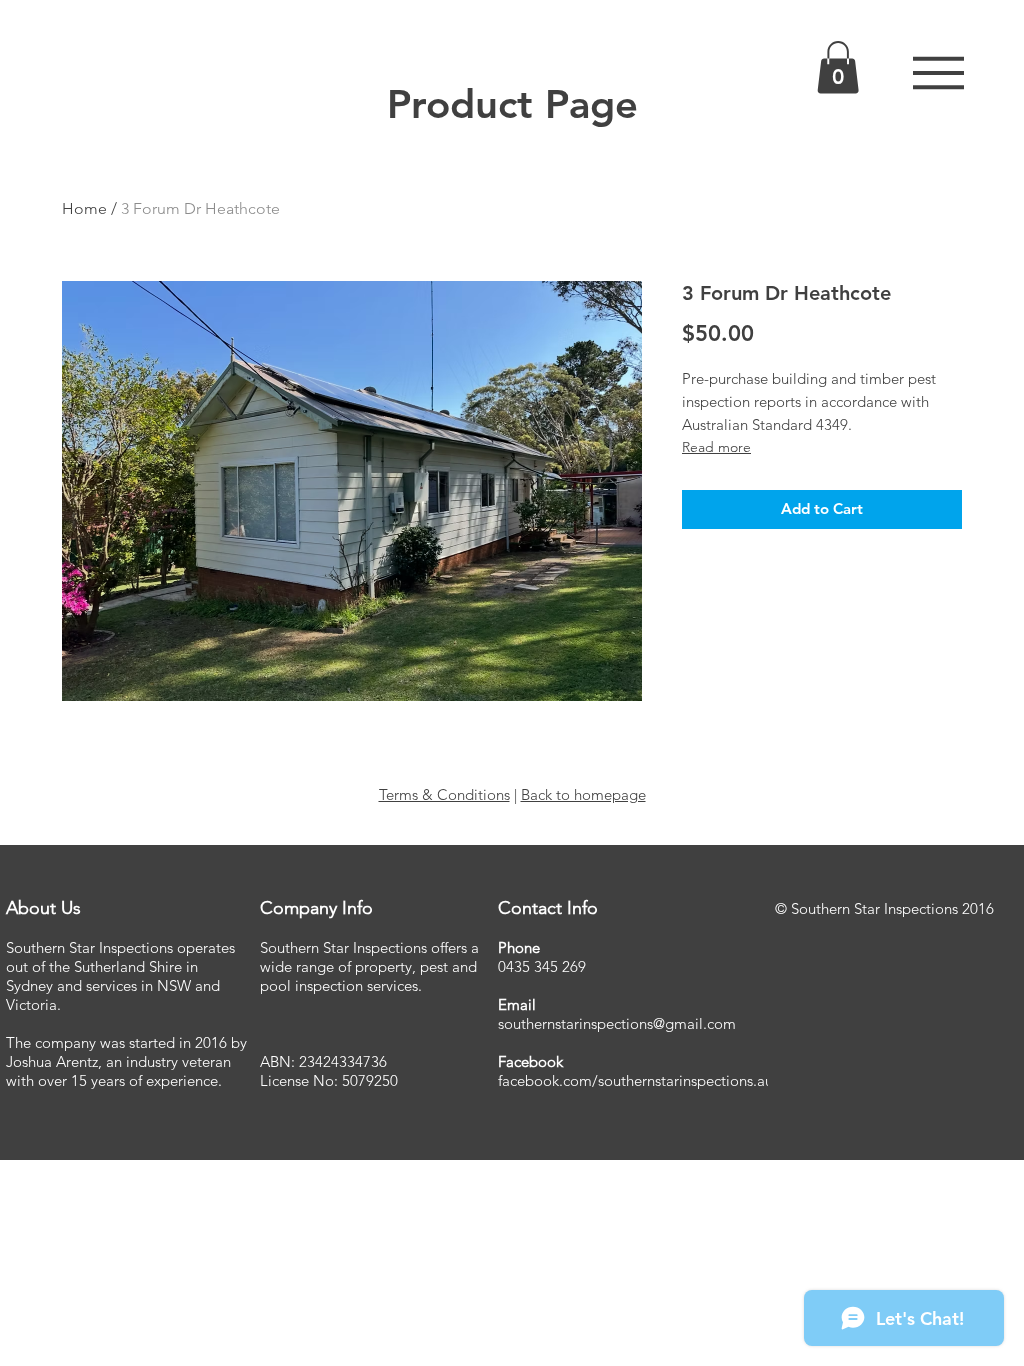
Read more (716, 447)
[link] (838, 67)
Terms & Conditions (444, 794)
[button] (938, 73)
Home (84, 208)
